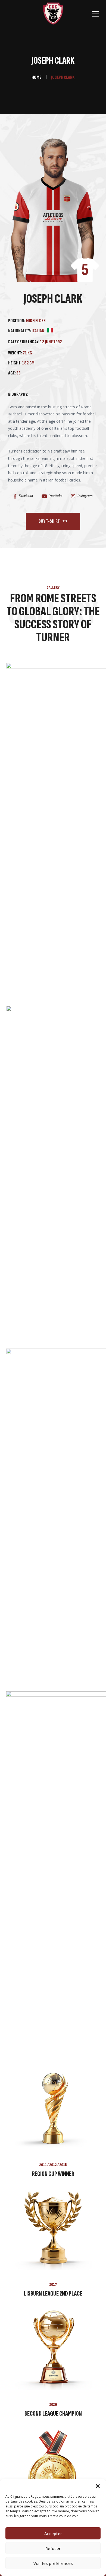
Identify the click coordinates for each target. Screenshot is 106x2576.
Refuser (53, 2548)
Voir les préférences (53, 2563)
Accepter (53, 2533)
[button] (98, 2486)
